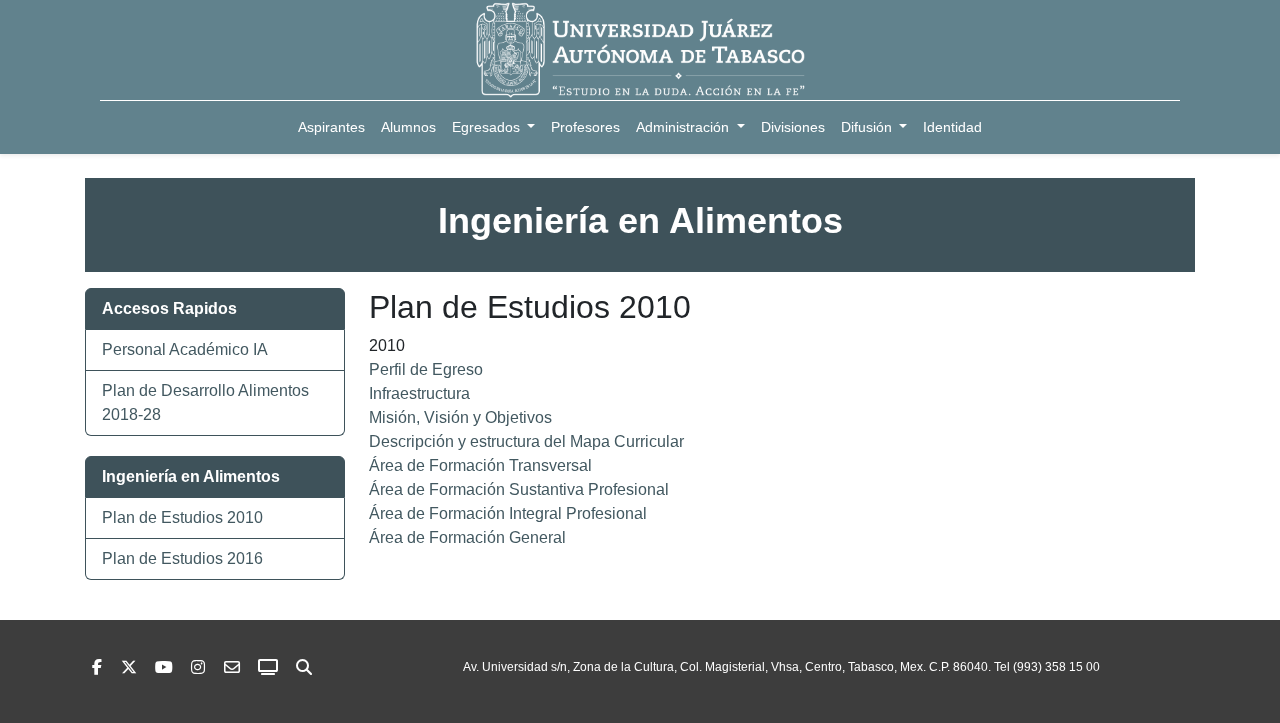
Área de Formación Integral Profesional (508, 513)
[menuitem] (331, 127)
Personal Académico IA (185, 349)
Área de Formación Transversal (480, 465)
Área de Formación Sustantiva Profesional (519, 489)
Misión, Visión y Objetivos (460, 417)
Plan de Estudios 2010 (182, 517)
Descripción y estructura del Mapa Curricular (526, 441)
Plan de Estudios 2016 (182, 558)
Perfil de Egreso (426, 369)
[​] (198, 667)
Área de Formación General (467, 537)
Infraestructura (419, 393)
